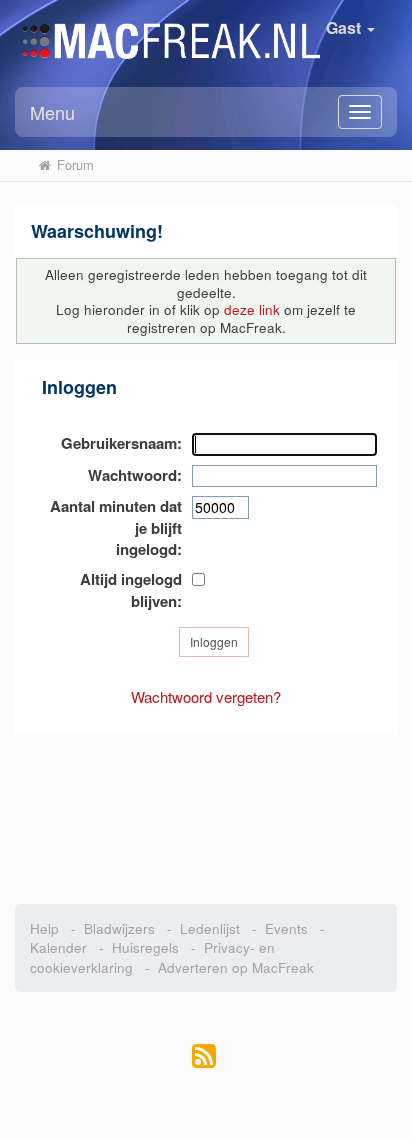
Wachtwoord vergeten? (206, 696)
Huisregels (145, 947)
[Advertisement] (206, 809)
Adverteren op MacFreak (236, 967)
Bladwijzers (119, 928)
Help (44, 928)
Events (286, 928)
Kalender (58, 947)
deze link (252, 309)
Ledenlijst (210, 928)
